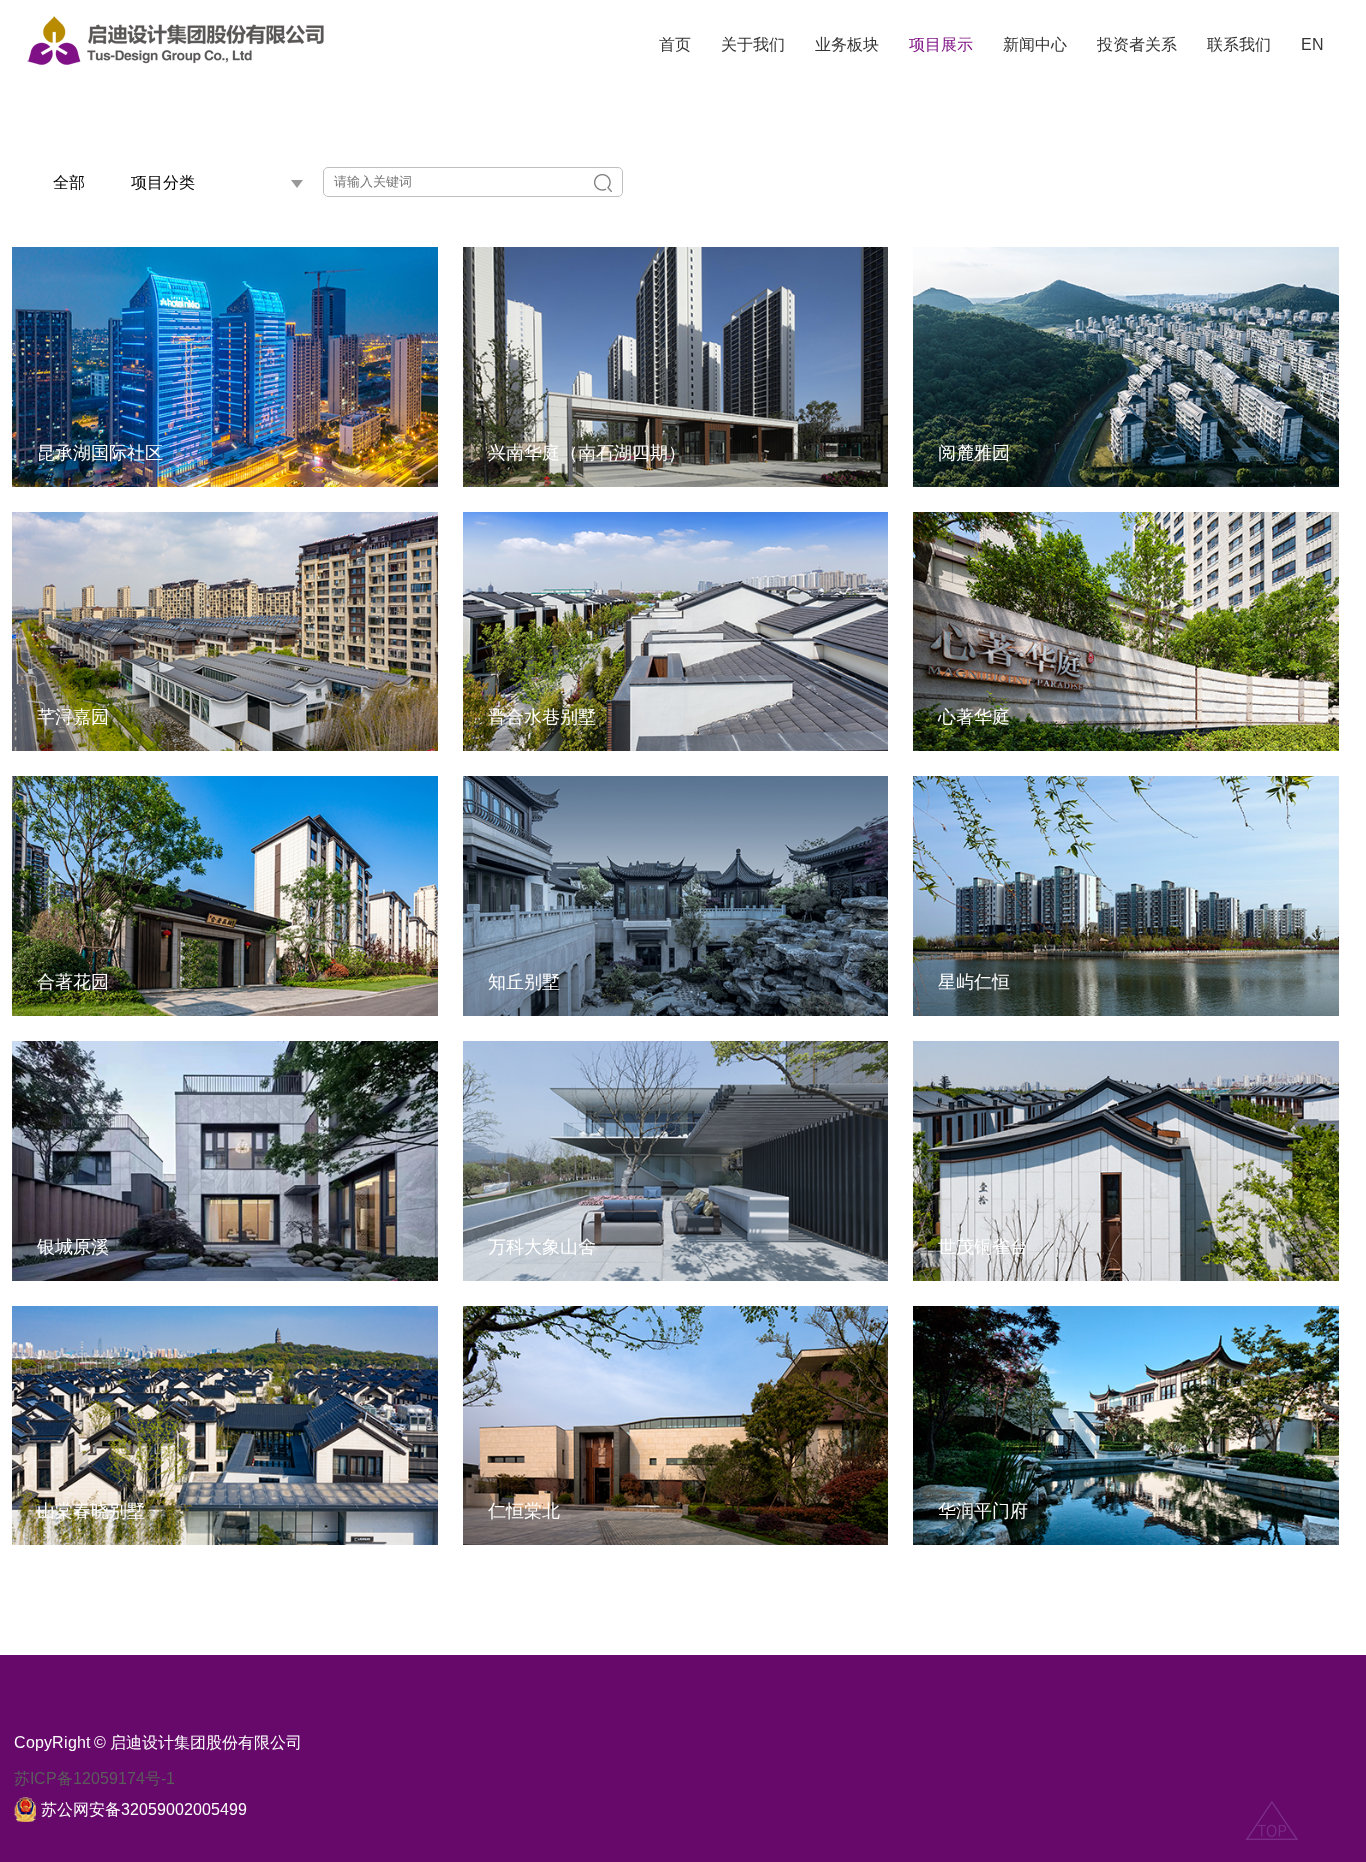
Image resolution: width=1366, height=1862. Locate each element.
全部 (69, 182)
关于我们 (753, 44)
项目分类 (163, 182)
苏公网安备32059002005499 (144, 1809)
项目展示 (941, 44)
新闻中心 (1035, 44)
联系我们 (1239, 44)
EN (1312, 44)
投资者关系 (1137, 44)
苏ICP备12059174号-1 (94, 1778)
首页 (675, 44)
